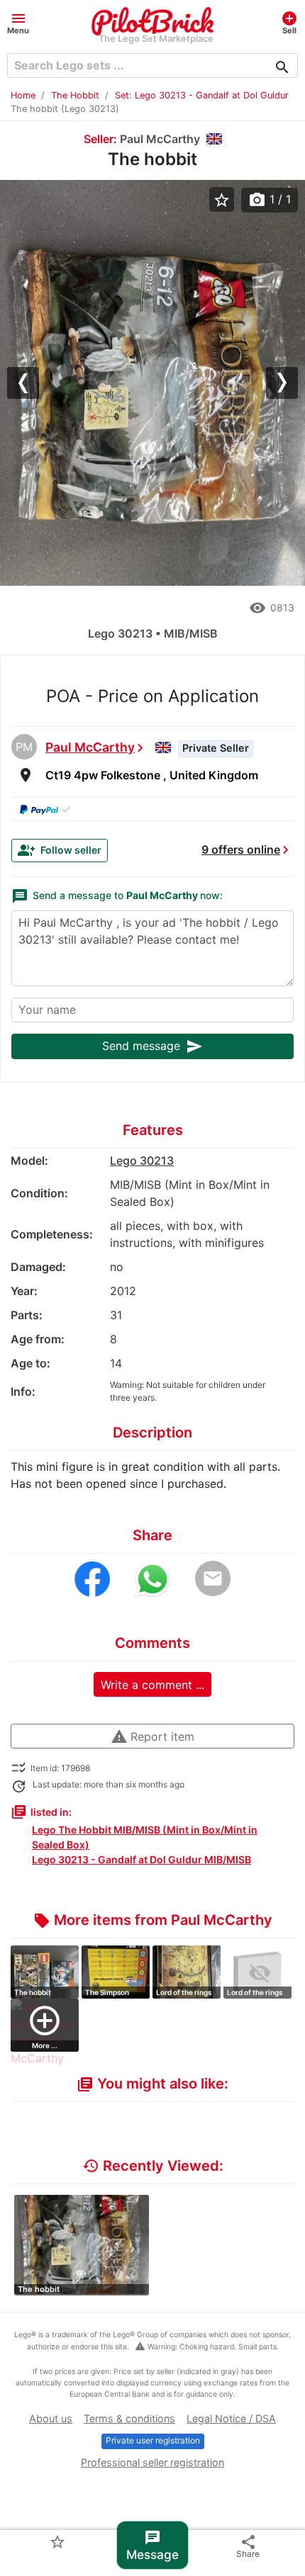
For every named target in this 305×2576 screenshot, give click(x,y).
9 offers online (241, 849)
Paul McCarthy (90, 747)
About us (51, 2418)
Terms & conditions (129, 2418)
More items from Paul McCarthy (153, 1920)
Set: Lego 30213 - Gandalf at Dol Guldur (202, 95)
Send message (152, 1046)
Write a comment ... (152, 1685)
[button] (18, 22)
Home (23, 95)
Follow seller (60, 850)
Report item (152, 1736)
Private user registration (153, 2440)
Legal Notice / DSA (231, 2418)
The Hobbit (75, 95)
